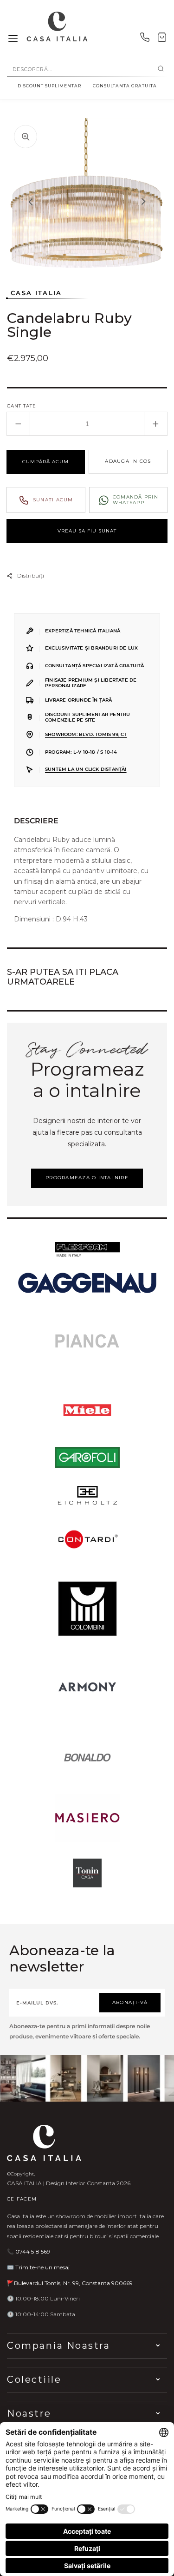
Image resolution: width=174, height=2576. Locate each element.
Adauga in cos (128, 461)
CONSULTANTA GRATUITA (125, 86)
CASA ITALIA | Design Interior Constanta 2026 (69, 2183)
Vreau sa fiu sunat (87, 531)
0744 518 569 (33, 2251)
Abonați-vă (130, 2002)
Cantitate (22, 406)
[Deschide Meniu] (13, 39)
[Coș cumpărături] (162, 39)
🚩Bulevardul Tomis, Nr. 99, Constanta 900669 (70, 2283)
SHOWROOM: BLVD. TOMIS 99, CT (86, 734)
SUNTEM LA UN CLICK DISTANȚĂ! (86, 769)
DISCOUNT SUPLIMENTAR (49, 86)
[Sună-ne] (145, 39)
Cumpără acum (45, 462)
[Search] (161, 69)
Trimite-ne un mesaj (42, 2267)
